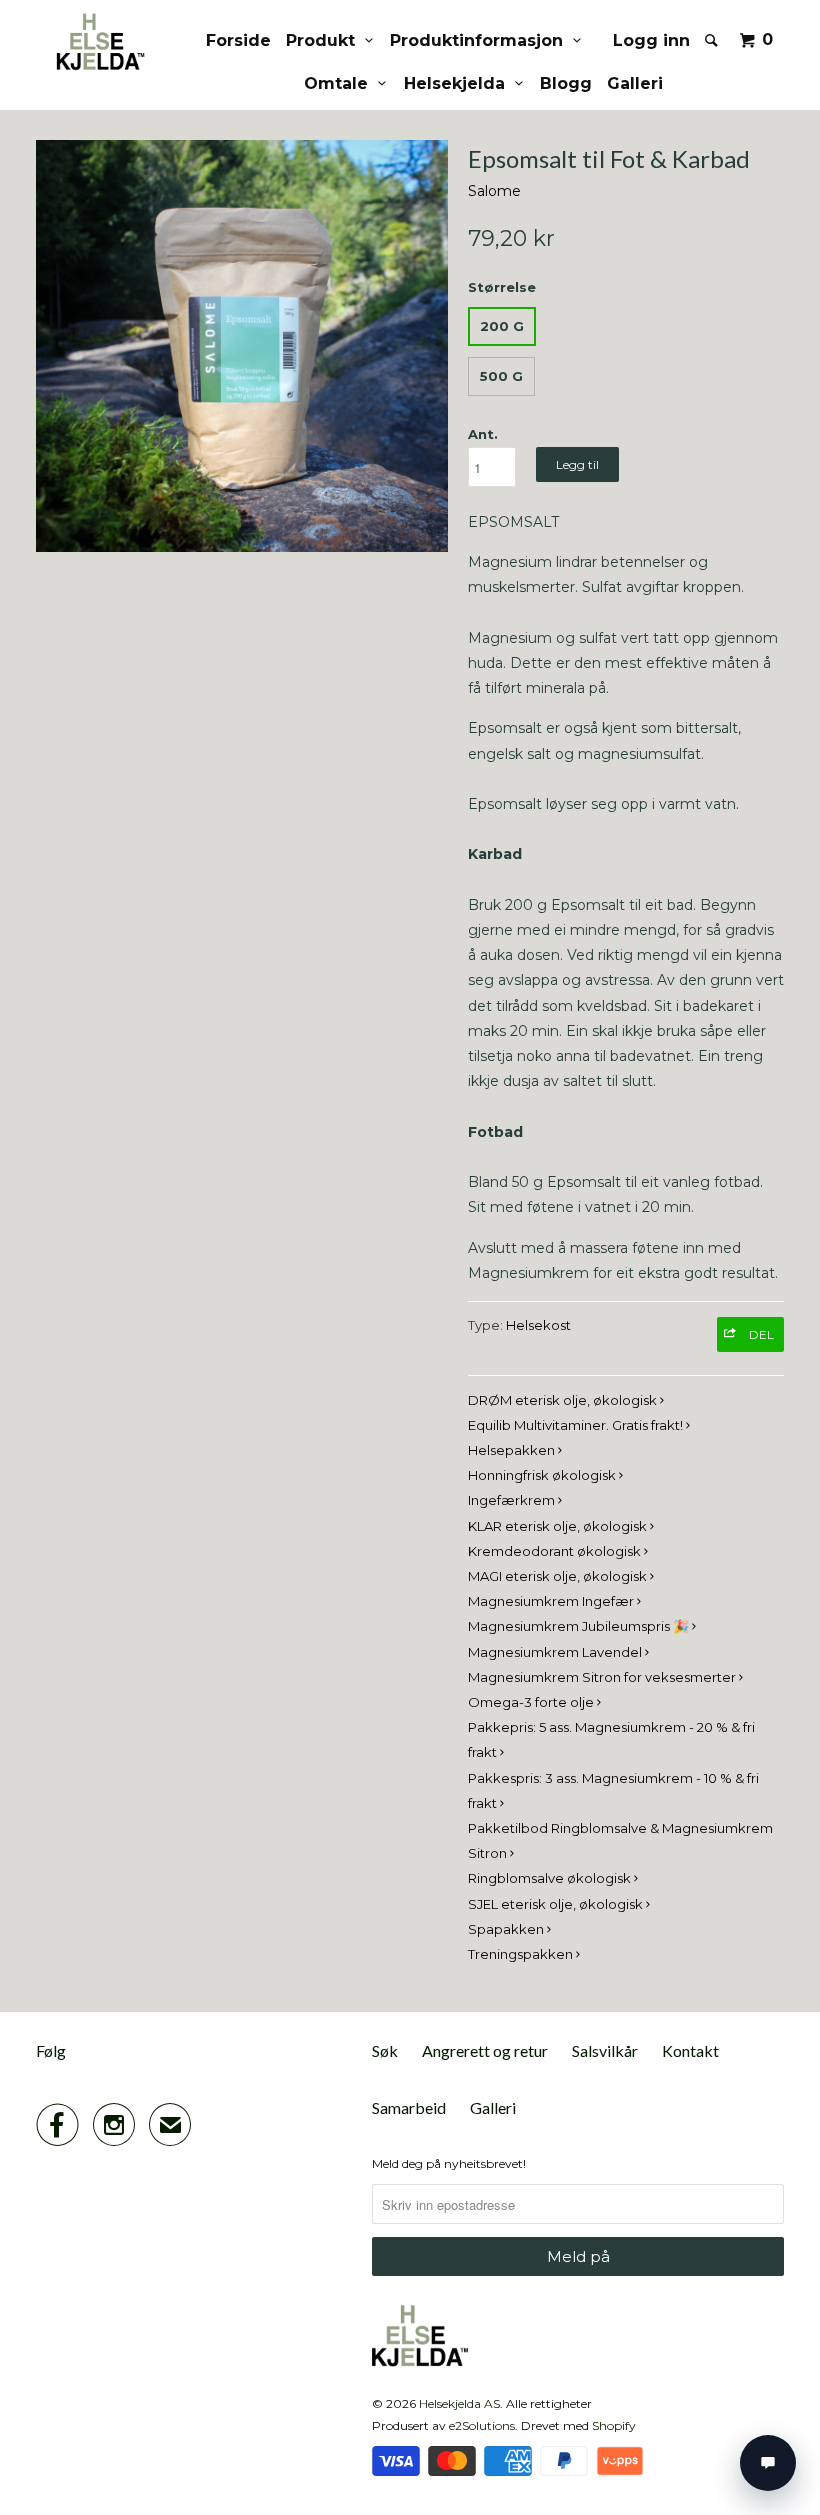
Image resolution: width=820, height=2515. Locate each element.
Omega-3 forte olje (532, 1702)
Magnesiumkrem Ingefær (552, 1601)
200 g (502, 326)
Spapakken (507, 1929)
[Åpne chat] (768, 2463)
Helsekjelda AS (459, 2403)
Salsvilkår (605, 2050)
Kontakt (690, 2050)
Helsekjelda (459, 83)
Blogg (566, 83)
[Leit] (713, 40)
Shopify (614, 2425)
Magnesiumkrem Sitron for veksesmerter (603, 1677)
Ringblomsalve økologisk (551, 1878)
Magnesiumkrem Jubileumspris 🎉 (580, 1626)
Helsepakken (513, 1450)
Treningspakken (522, 1954)
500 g (501, 376)
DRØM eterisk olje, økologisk (564, 1400)
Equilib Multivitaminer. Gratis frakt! (577, 1425)
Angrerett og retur (485, 2050)
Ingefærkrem (513, 1500)
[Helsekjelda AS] (98, 42)
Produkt (325, 40)
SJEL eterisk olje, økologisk (557, 1904)
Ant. (483, 434)
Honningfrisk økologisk (543, 1475)
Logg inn (651, 40)
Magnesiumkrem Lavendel (556, 1652)
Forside (238, 40)
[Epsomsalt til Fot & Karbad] (242, 346)
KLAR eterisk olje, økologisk (559, 1526)
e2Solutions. (483, 2425)
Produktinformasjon (481, 40)
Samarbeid (409, 2107)
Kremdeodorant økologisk (556, 1551)
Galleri (635, 83)
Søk (385, 2050)
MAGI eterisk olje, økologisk (559, 1576)
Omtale (341, 83)
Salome (494, 191)
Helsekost (538, 1325)
